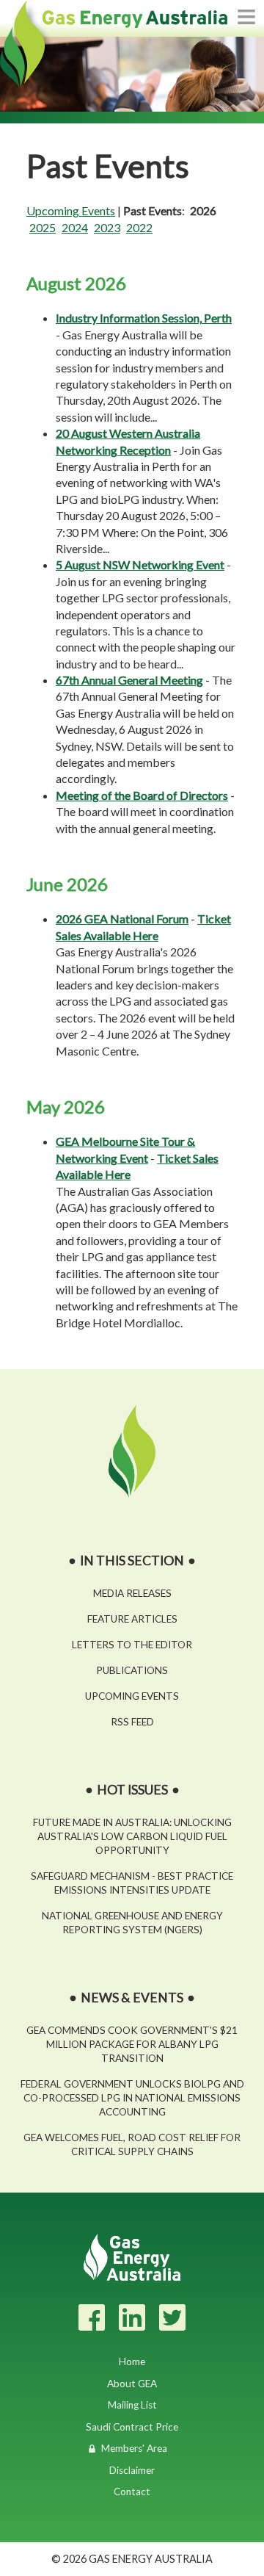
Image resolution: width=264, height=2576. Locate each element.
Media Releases (132, 1593)
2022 (139, 227)
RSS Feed (132, 1722)
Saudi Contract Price (132, 2427)
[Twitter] (172, 2317)
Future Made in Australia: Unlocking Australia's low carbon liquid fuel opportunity (132, 1836)
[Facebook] (92, 2317)
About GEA (132, 2384)
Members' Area (134, 2448)
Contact (132, 2492)
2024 (75, 227)
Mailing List (132, 2405)
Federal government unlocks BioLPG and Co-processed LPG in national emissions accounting (132, 2098)
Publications (132, 1670)
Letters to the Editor (132, 1645)
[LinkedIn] (132, 2317)
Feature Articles (132, 1619)
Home (132, 2362)
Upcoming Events (71, 210)
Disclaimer (132, 2470)
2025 (43, 227)
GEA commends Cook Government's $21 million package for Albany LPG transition (132, 2044)
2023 (107, 227)
